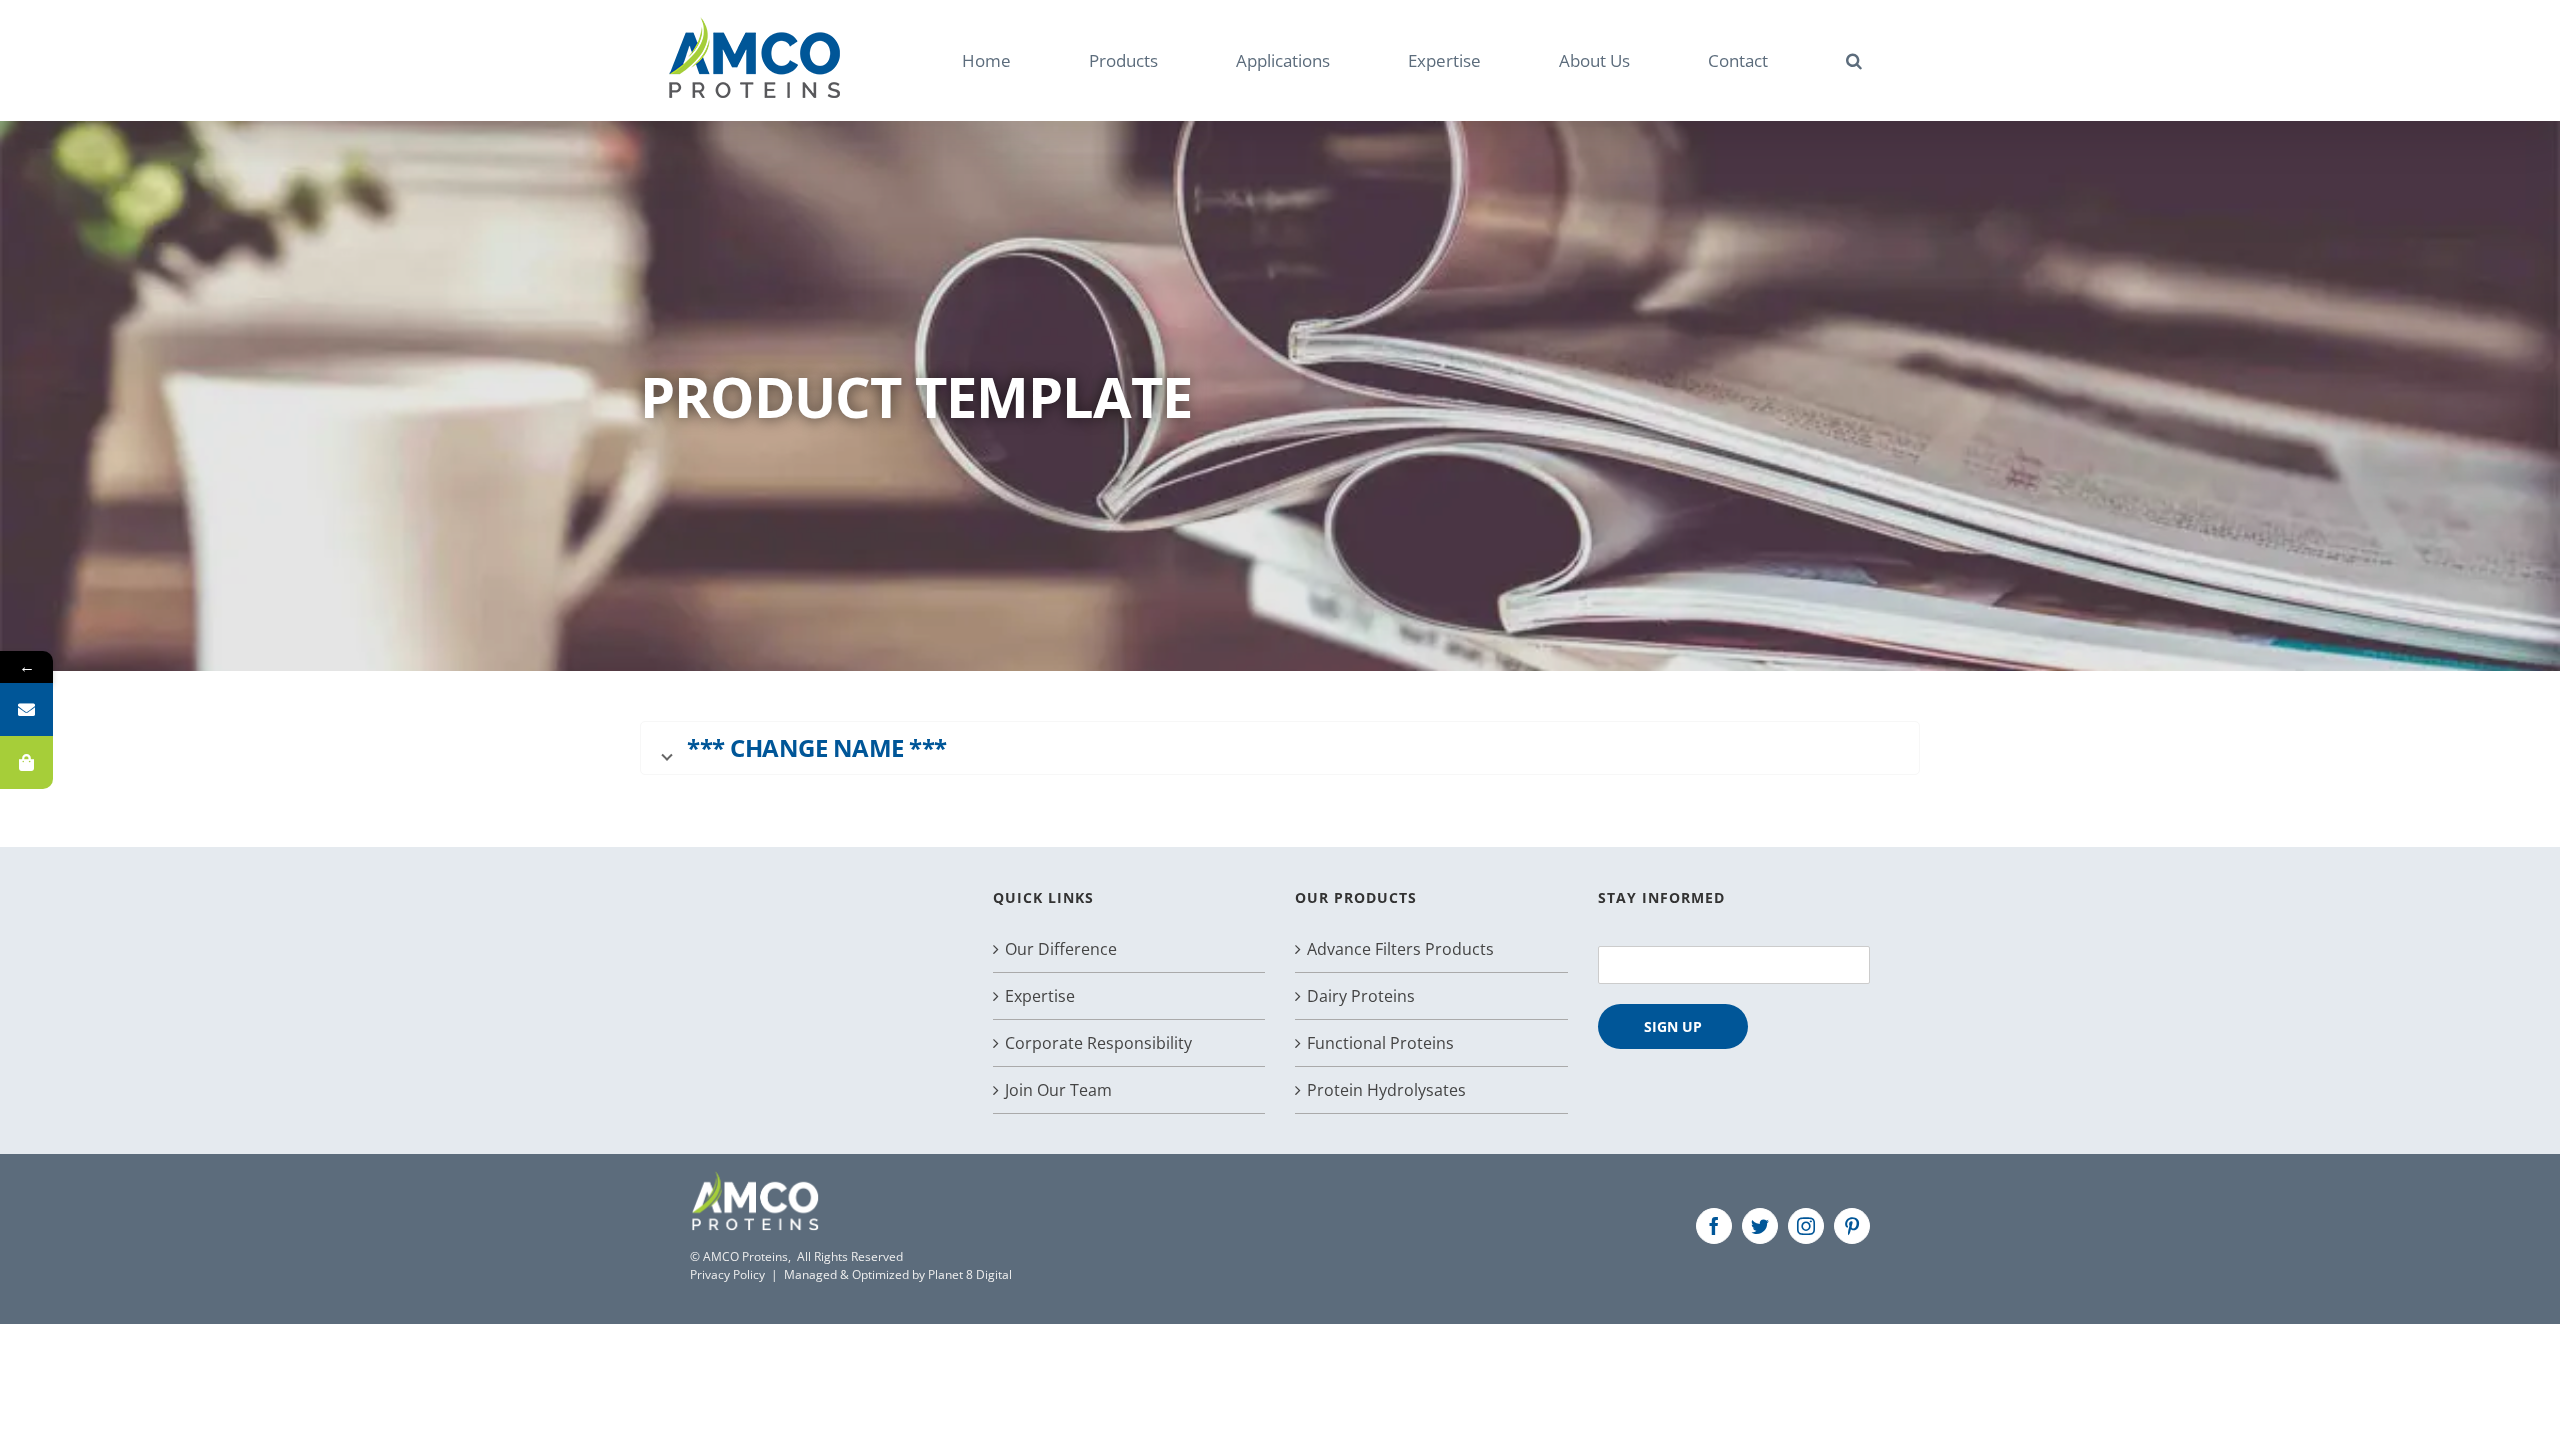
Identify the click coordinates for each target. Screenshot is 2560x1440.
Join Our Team (1058, 1090)
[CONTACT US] (26, 709)
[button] (1854, 60)
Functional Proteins (1380, 1043)
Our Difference (1061, 949)
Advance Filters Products (1400, 949)
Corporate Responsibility (1098, 1043)
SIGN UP (1673, 1026)
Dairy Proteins (1361, 996)
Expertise (1040, 996)
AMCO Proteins (745, 1256)
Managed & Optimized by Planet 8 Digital (898, 1274)
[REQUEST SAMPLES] (26, 762)
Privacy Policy (727, 1274)
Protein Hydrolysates (1386, 1090)
